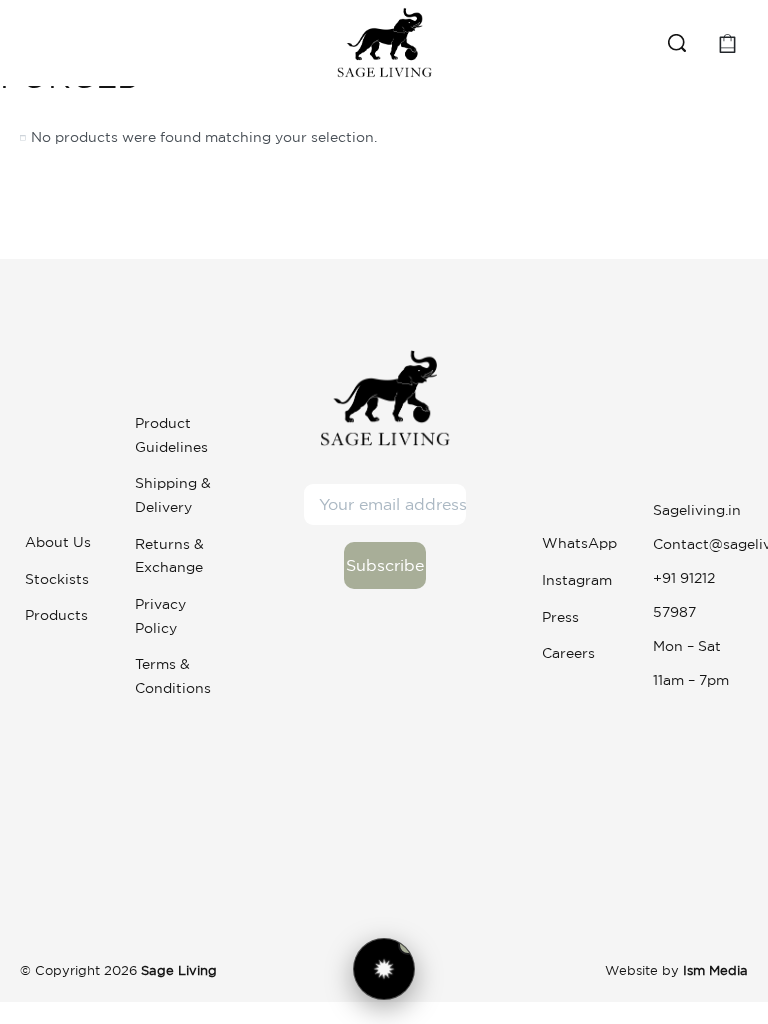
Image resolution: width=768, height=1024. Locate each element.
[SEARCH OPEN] (677, 43)
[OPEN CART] (727, 43)
